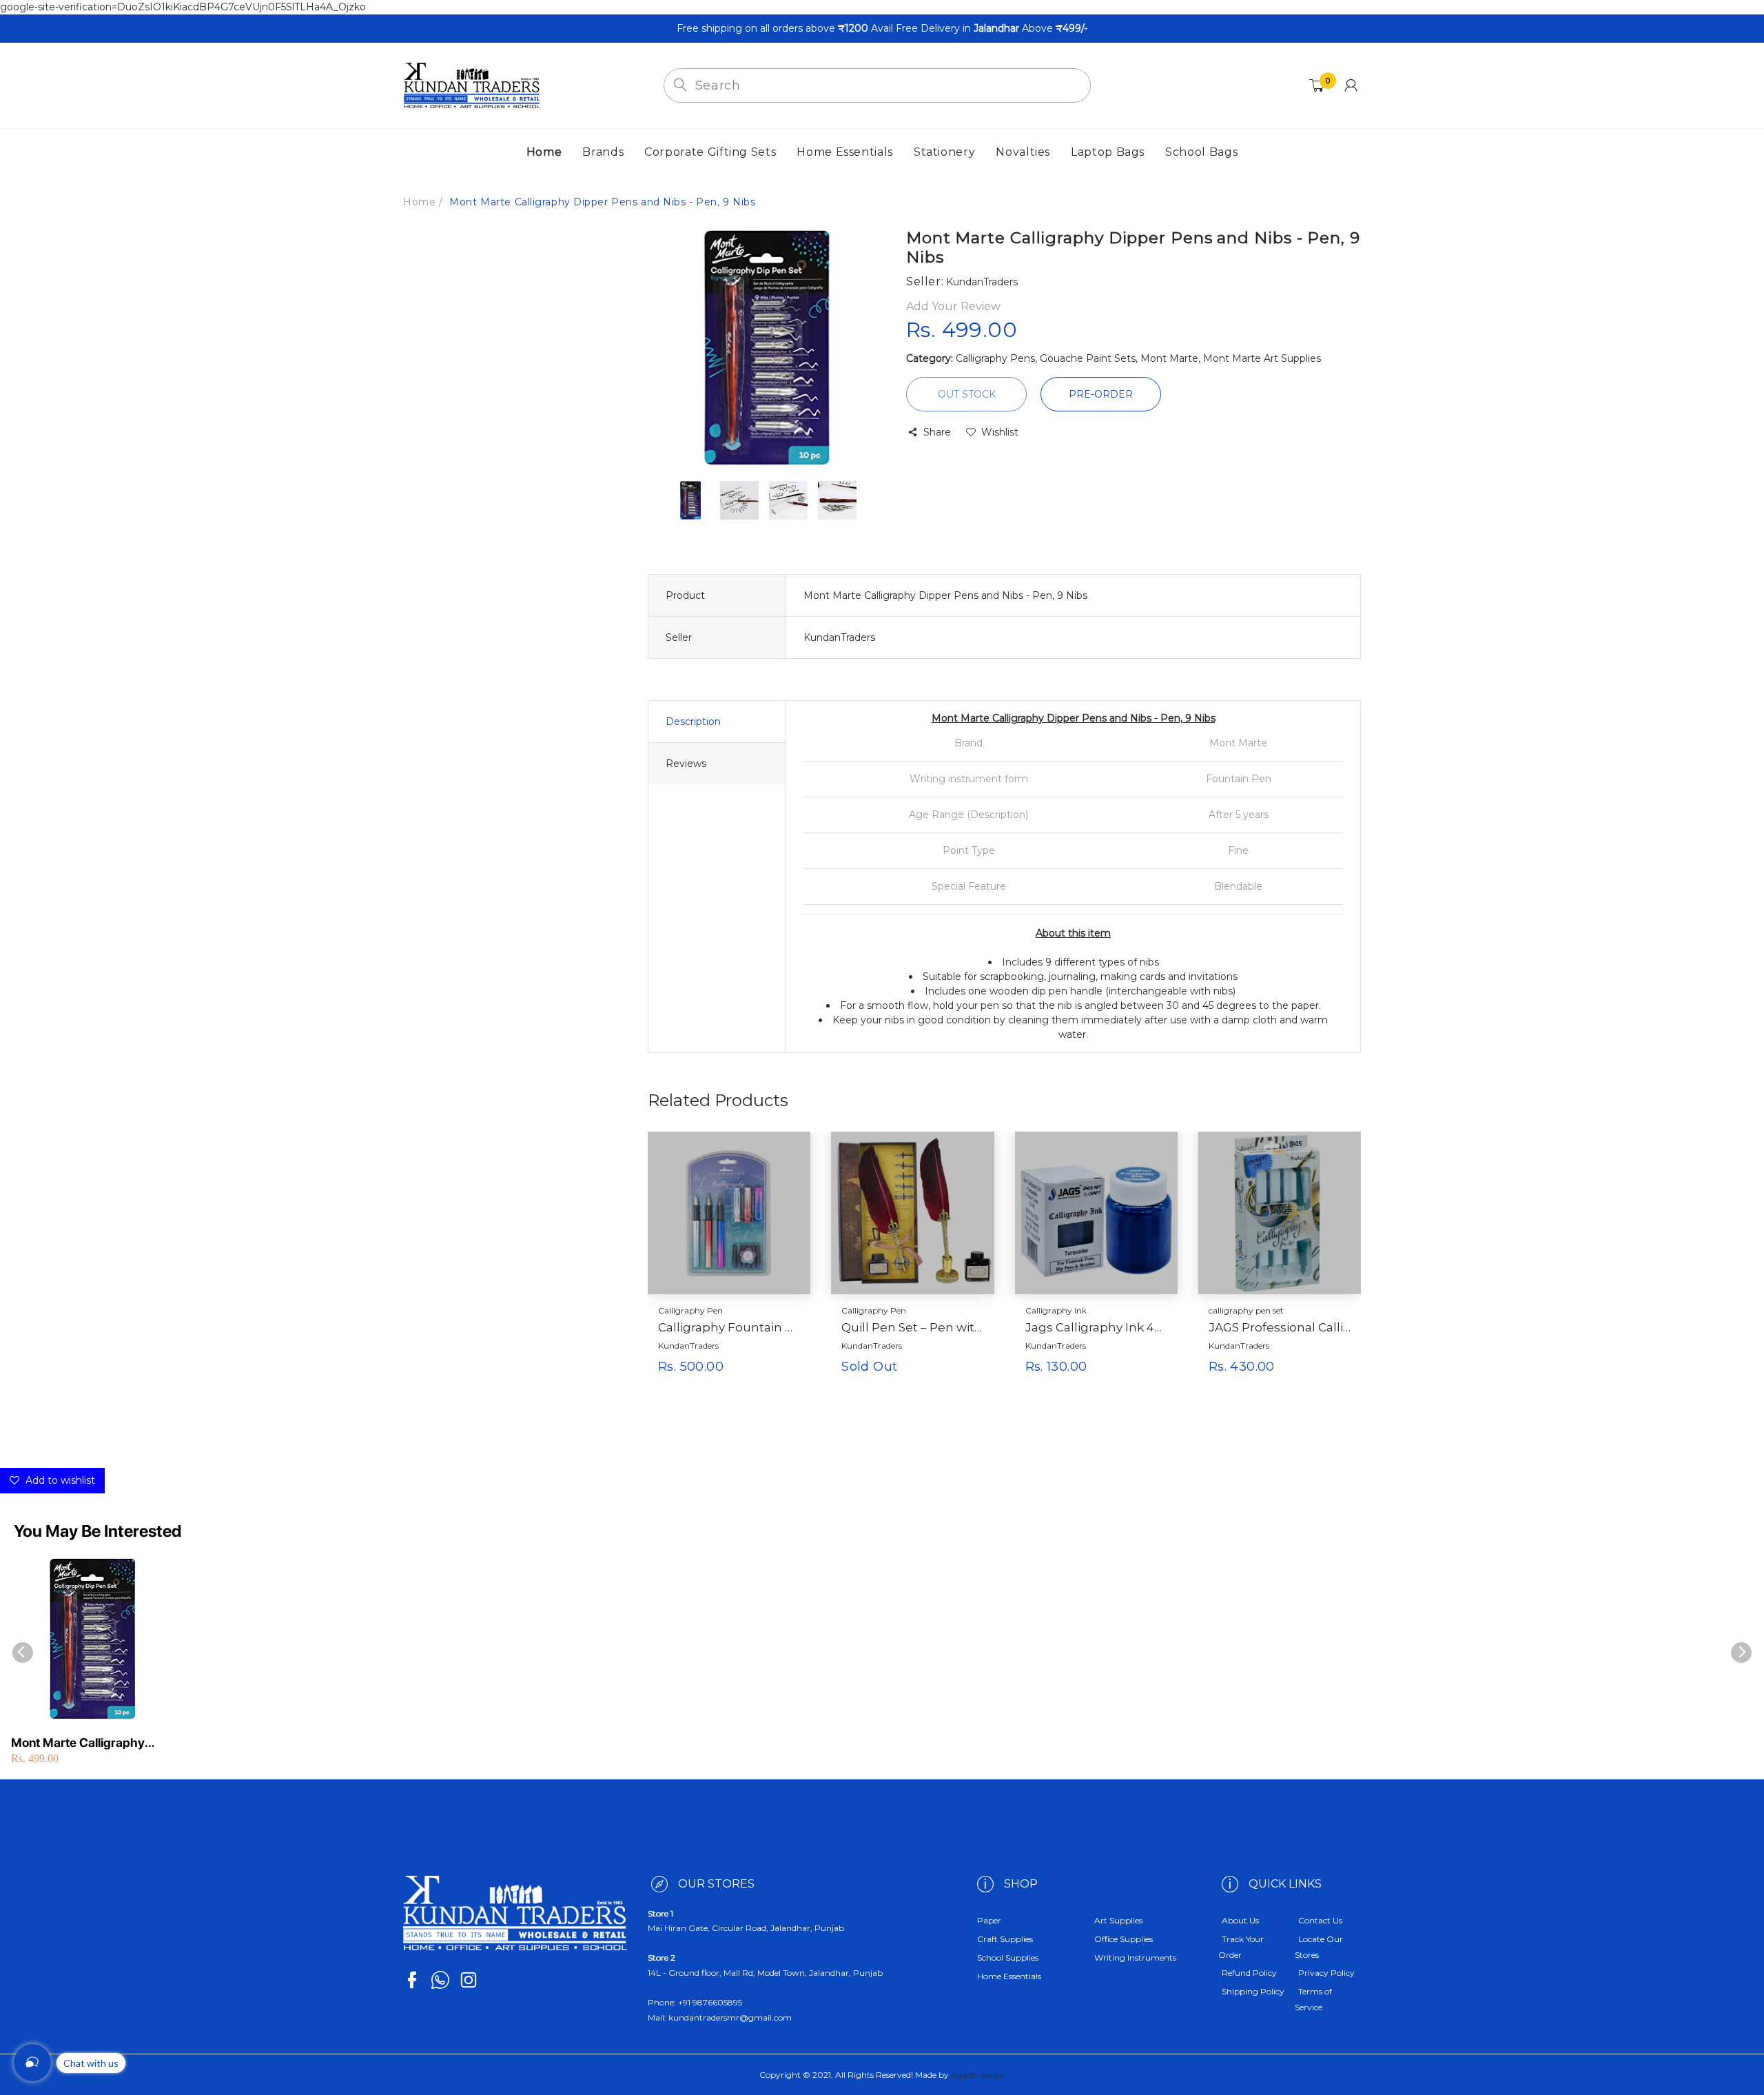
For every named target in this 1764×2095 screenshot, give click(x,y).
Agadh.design (978, 2075)
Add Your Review (953, 306)
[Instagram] (469, 1980)
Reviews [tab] (686, 764)
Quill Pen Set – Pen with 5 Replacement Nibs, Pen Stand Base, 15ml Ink (912, 1327)
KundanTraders (688, 1346)
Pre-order (1101, 394)
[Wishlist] (767, 1389)
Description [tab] (693, 722)
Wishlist (1000, 432)
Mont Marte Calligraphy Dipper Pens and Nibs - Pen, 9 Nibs (89, 1743)
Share (937, 432)
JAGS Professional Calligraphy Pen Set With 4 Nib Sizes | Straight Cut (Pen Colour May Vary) (1280, 1327)
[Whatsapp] (440, 1980)
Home (419, 202)
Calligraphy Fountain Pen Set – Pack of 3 (729, 1327)
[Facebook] (412, 1980)
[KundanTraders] (472, 85)
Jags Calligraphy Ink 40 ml (1096, 1327)
